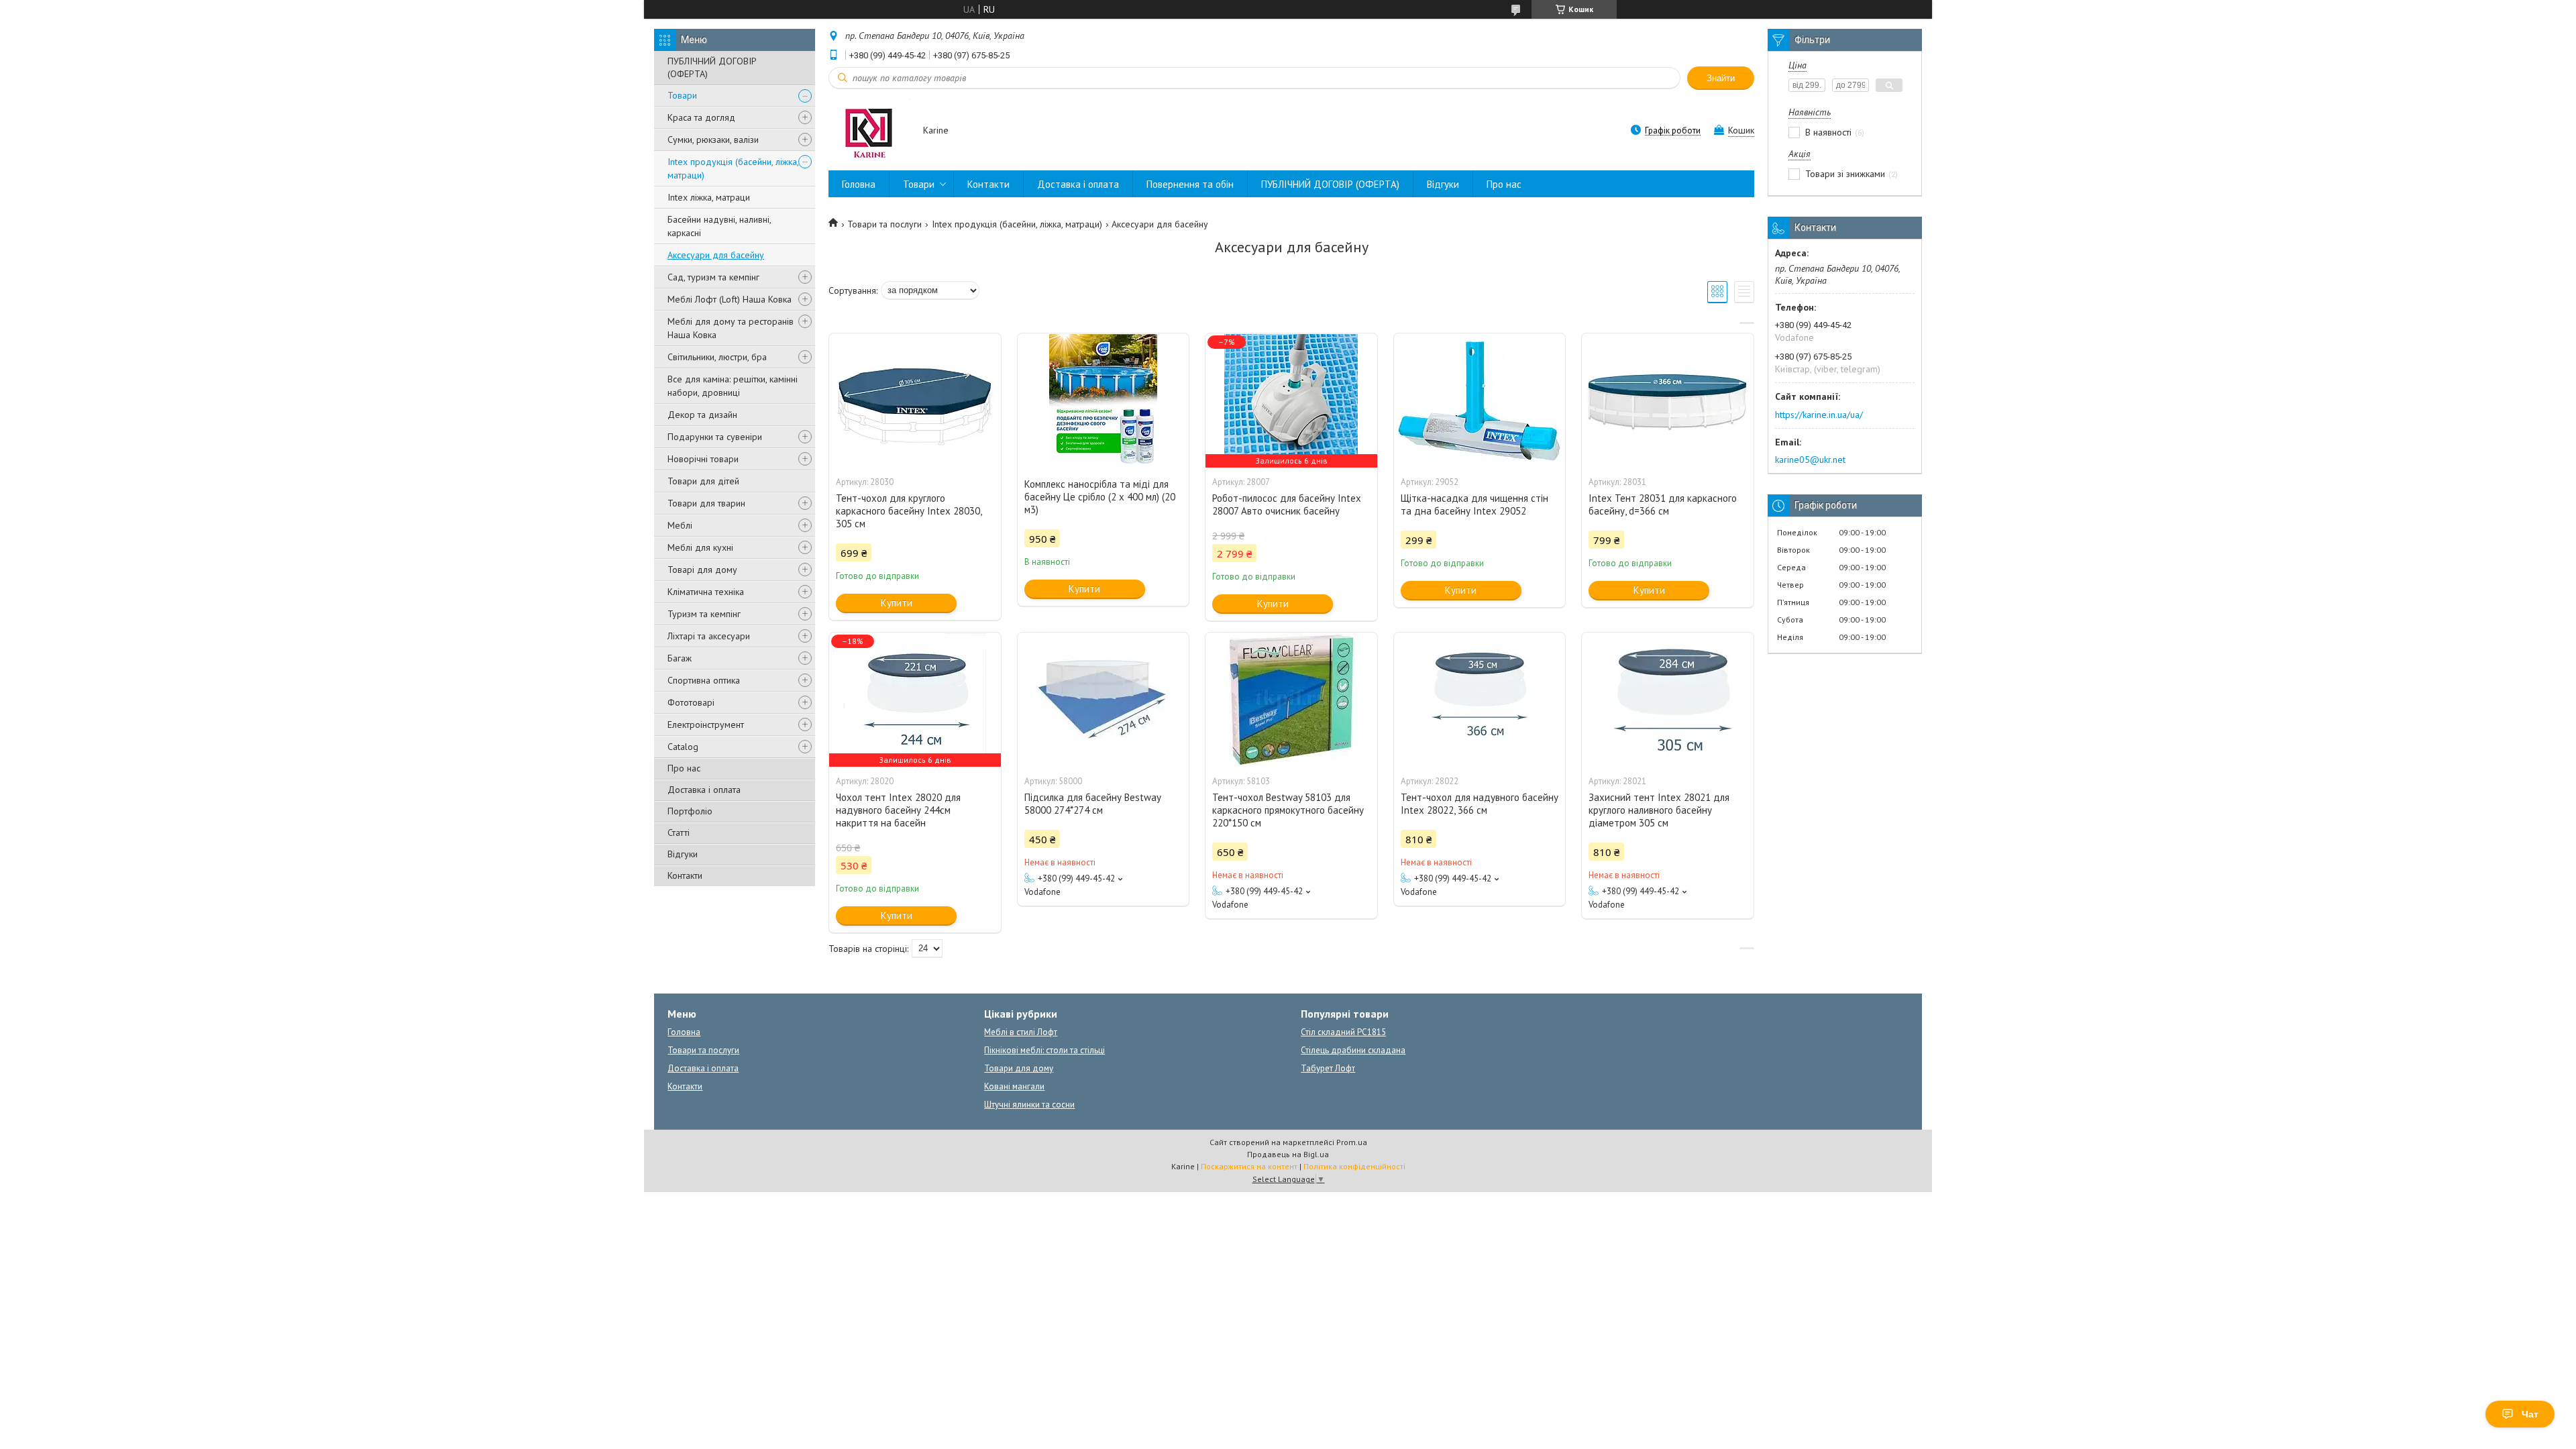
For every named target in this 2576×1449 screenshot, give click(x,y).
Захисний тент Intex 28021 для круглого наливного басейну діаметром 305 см (1659, 810)
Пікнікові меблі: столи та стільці (1044, 1050)
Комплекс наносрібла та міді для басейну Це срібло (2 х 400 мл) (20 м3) (1100, 497)
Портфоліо (690, 811)
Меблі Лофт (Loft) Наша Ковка (730, 299)
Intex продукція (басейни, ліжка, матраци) (733, 168)
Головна (859, 184)
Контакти (685, 875)
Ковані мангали (1014, 1086)
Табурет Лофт (1328, 1068)
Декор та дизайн (702, 415)
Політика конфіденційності (1354, 1166)
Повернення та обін (1190, 184)
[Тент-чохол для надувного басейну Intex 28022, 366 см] (1480, 700)
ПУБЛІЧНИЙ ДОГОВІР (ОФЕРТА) (712, 67)
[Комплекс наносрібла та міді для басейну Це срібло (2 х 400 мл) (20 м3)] (1104, 400)
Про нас (684, 768)
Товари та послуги (884, 224)
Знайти (1721, 78)
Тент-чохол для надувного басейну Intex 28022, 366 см (1480, 804)
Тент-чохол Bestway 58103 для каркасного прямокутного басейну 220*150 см (1288, 810)
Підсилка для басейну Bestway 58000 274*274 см (1092, 804)
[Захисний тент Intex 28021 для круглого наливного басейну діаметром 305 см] (1668, 700)
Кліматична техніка (706, 592)
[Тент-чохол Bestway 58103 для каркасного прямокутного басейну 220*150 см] (1291, 700)
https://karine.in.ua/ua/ (1819, 415)
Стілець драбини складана (1353, 1050)
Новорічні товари (703, 459)
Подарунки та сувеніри (715, 437)
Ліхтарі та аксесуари (709, 636)
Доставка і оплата (704, 790)
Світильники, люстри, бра (717, 357)
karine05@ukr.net (1810, 460)
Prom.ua (1352, 1142)
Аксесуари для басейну (716, 255)
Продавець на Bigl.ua (1288, 1154)
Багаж (680, 658)
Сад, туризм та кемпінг (713, 277)
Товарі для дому (702, 570)
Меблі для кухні (700, 547)
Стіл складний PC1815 (1343, 1032)
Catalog (683, 747)
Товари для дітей (703, 481)
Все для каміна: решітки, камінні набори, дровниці (733, 386)
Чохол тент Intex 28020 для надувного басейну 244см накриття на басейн (898, 810)
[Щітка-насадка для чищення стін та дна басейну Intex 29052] (1480, 400)
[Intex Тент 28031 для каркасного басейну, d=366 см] (1668, 400)
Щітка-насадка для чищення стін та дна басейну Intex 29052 (1474, 504)
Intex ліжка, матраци (709, 197)
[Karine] (869, 131)
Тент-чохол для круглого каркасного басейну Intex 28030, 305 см (909, 511)
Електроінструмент (706, 724)
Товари (682, 95)
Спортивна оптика (704, 680)
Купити (897, 603)
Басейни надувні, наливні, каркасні (719, 226)
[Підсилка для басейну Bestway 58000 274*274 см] (1104, 700)
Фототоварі (691, 702)
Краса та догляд (701, 117)
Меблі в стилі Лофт (1021, 1032)
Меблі (680, 525)
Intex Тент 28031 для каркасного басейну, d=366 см (1663, 504)
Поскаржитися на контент (1249, 1166)
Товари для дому (1019, 1068)
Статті (679, 833)
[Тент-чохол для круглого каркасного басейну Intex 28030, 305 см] (915, 400)
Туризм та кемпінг (704, 614)
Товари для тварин (706, 503)
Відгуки (683, 854)
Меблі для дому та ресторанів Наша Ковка (731, 328)
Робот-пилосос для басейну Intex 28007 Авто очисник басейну (1287, 504)
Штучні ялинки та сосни (1029, 1105)
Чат (2530, 1414)
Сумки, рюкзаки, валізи (713, 140)
